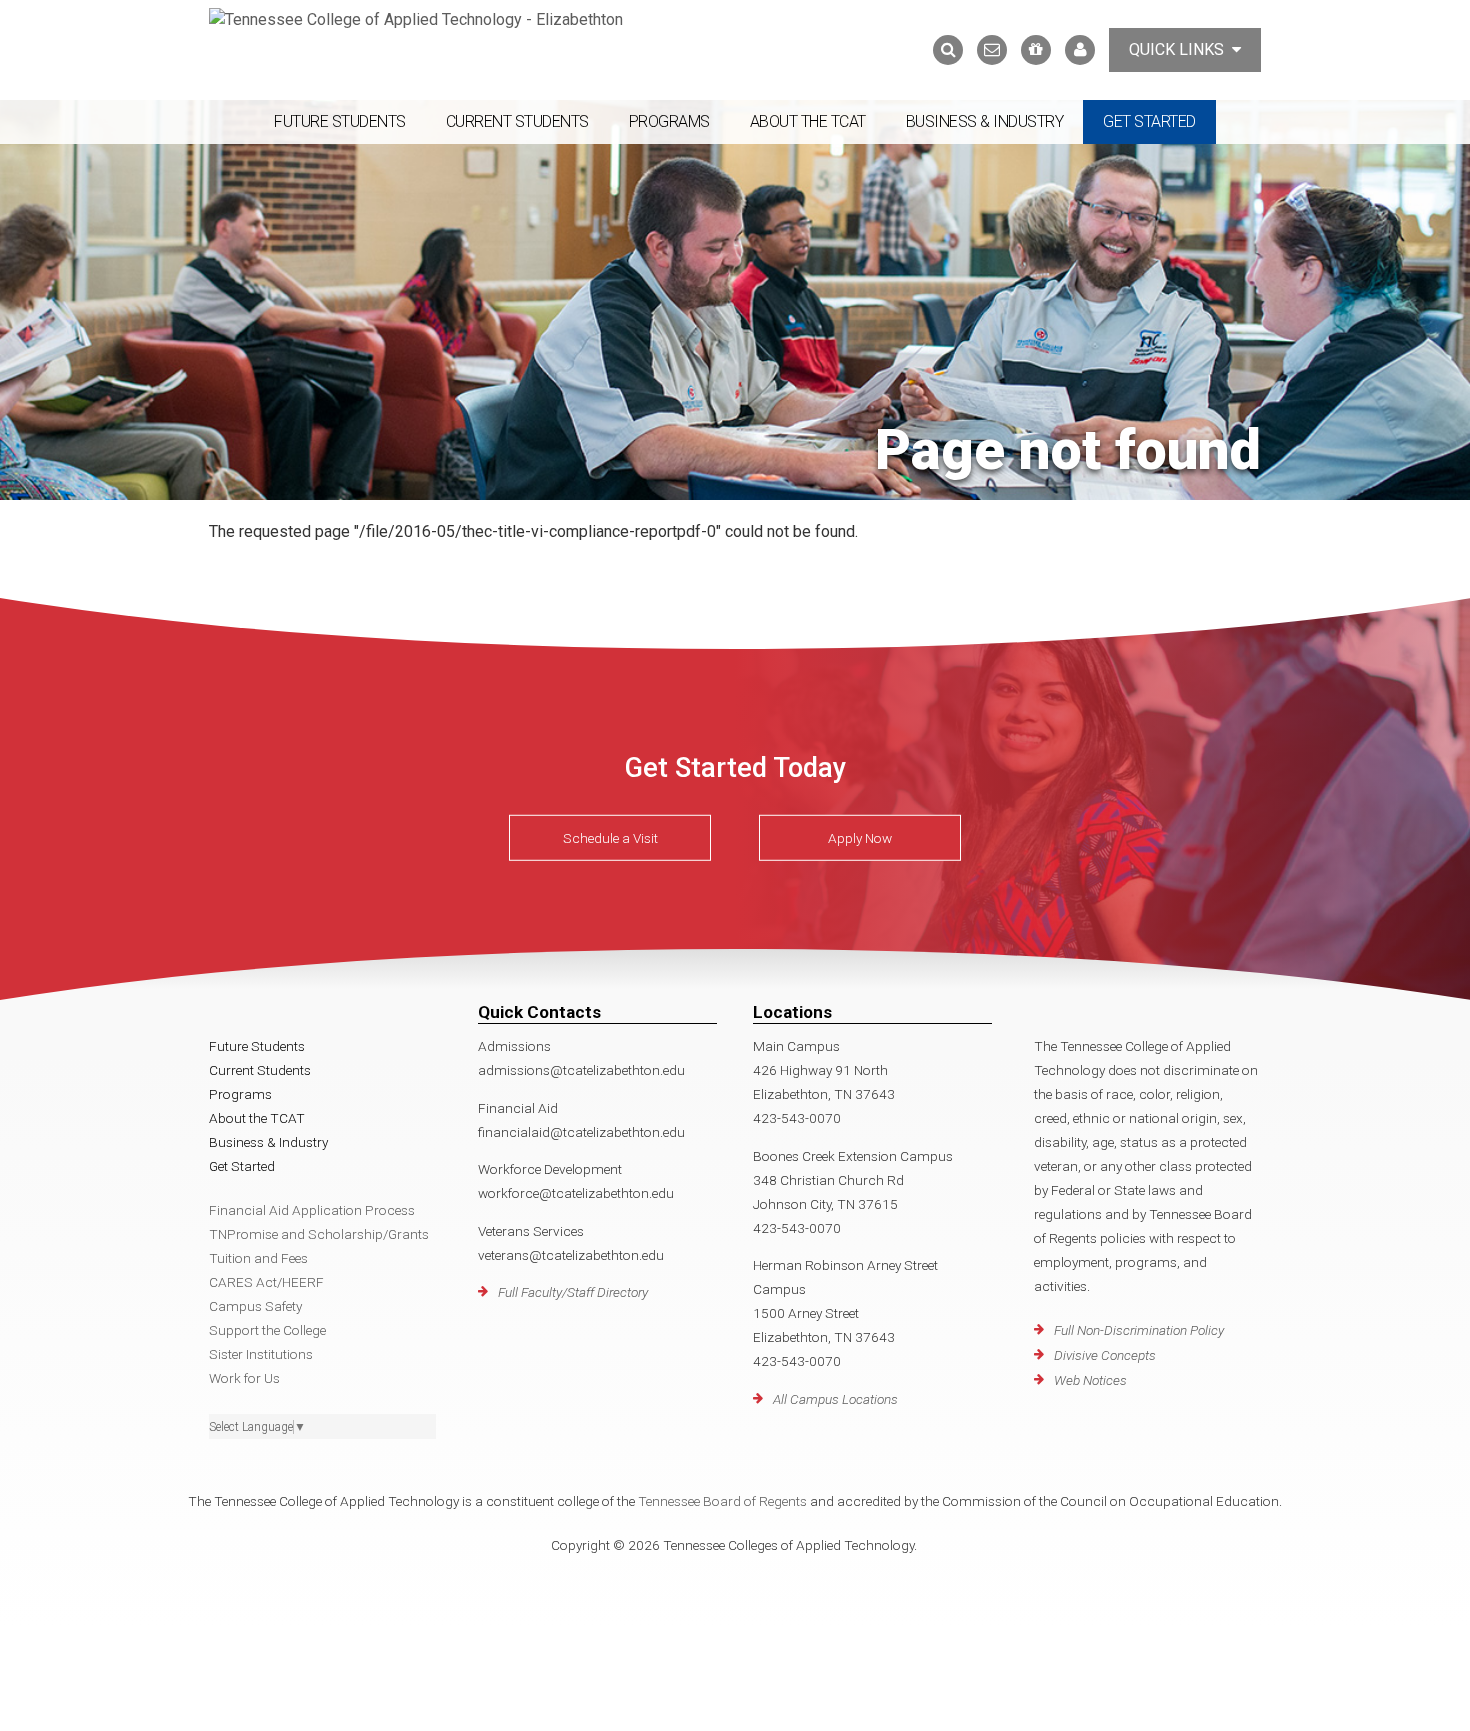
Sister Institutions (261, 1354)
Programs (669, 121)
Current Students (517, 121)
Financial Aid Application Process (312, 1210)
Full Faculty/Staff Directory (573, 1292)
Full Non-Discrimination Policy (1139, 1330)
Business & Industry (985, 121)
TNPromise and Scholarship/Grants (319, 1234)
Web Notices (1090, 1380)
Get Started (1149, 121)
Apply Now (860, 838)
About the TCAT (808, 121)
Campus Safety (255, 1306)
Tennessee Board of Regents (722, 1501)
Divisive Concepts (1105, 1355)
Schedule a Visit (610, 838)
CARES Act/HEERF (266, 1282)
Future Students (340, 121)
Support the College (267, 1330)
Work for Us (244, 1378)
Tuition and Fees (258, 1258)
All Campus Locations (835, 1399)
